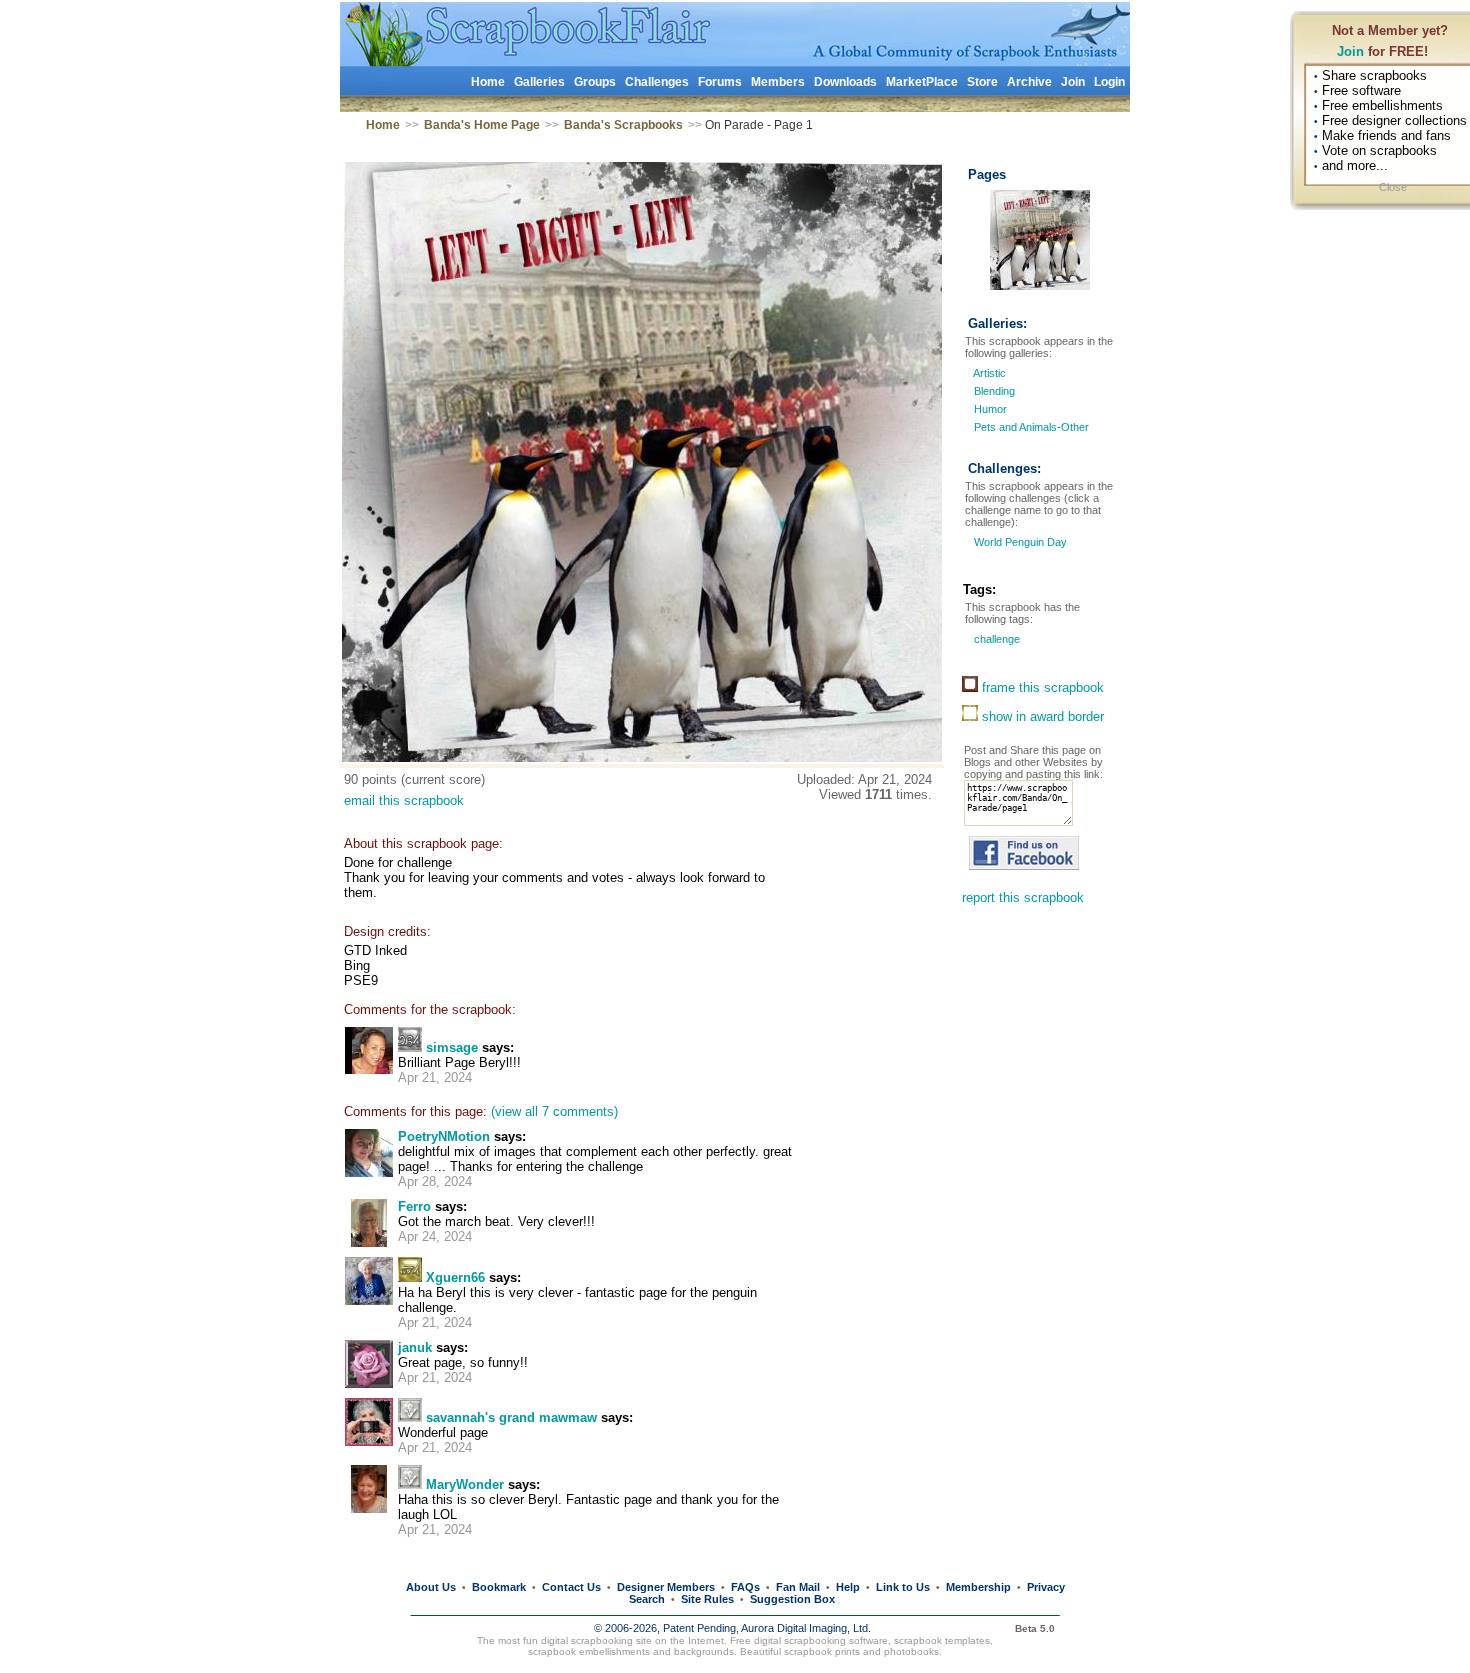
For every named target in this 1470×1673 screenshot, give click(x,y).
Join (1350, 51)
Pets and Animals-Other (1031, 427)
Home (488, 82)
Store (982, 82)
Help (848, 1587)
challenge (995, 639)
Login (1109, 82)
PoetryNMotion (444, 1136)
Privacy (1046, 1587)
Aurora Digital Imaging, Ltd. (806, 1628)
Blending (994, 391)
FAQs (745, 1587)
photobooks (911, 1651)
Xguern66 (455, 1277)
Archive (1029, 82)
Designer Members (666, 1587)
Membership (978, 1587)
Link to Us (903, 1587)
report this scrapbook (1023, 897)
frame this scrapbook (1041, 687)
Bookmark (499, 1587)
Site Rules (707, 1599)
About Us (431, 1587)
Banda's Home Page (482, 125)
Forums (720, 82)
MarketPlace (922, 82)
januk (415, 1347)
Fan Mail (798, 1587)
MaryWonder (465, 1484)
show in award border (1041, 716)
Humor (990, 409)
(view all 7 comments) (554, 1111)
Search (647, 1599)
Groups (595, 82)
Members (778, 82)
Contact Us (571, 1587)
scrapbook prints (822, 1651)
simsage (452, 1047)
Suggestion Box (792, 1599)
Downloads (845, 82)
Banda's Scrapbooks (623, 125)
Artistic (989, 373)
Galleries (539, 82)
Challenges (657, 82)
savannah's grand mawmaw (511, 1417)
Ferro (414, 1206)
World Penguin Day (1019, 542)
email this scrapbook (404, 800)
